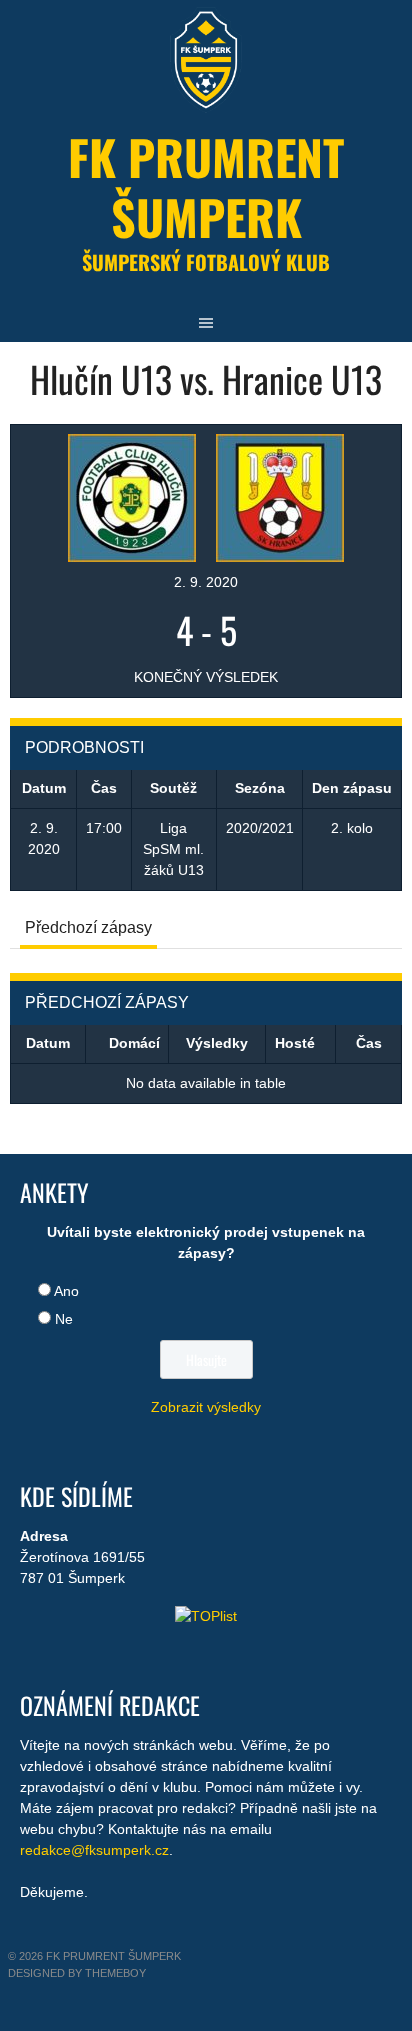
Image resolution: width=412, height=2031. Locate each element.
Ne (64, 1319)
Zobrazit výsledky (206, 1407)
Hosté (295, 1043)
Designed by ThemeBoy (77, 1973)
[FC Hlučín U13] (132, 496)
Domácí (134, 1043)
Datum (48, 1043)
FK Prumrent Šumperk (206, 186)
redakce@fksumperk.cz (94, 1850)
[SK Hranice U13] (280, 496)
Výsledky (217, 1043)
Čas (369, 1043)
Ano (66, 1291)
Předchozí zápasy (88, 927)
